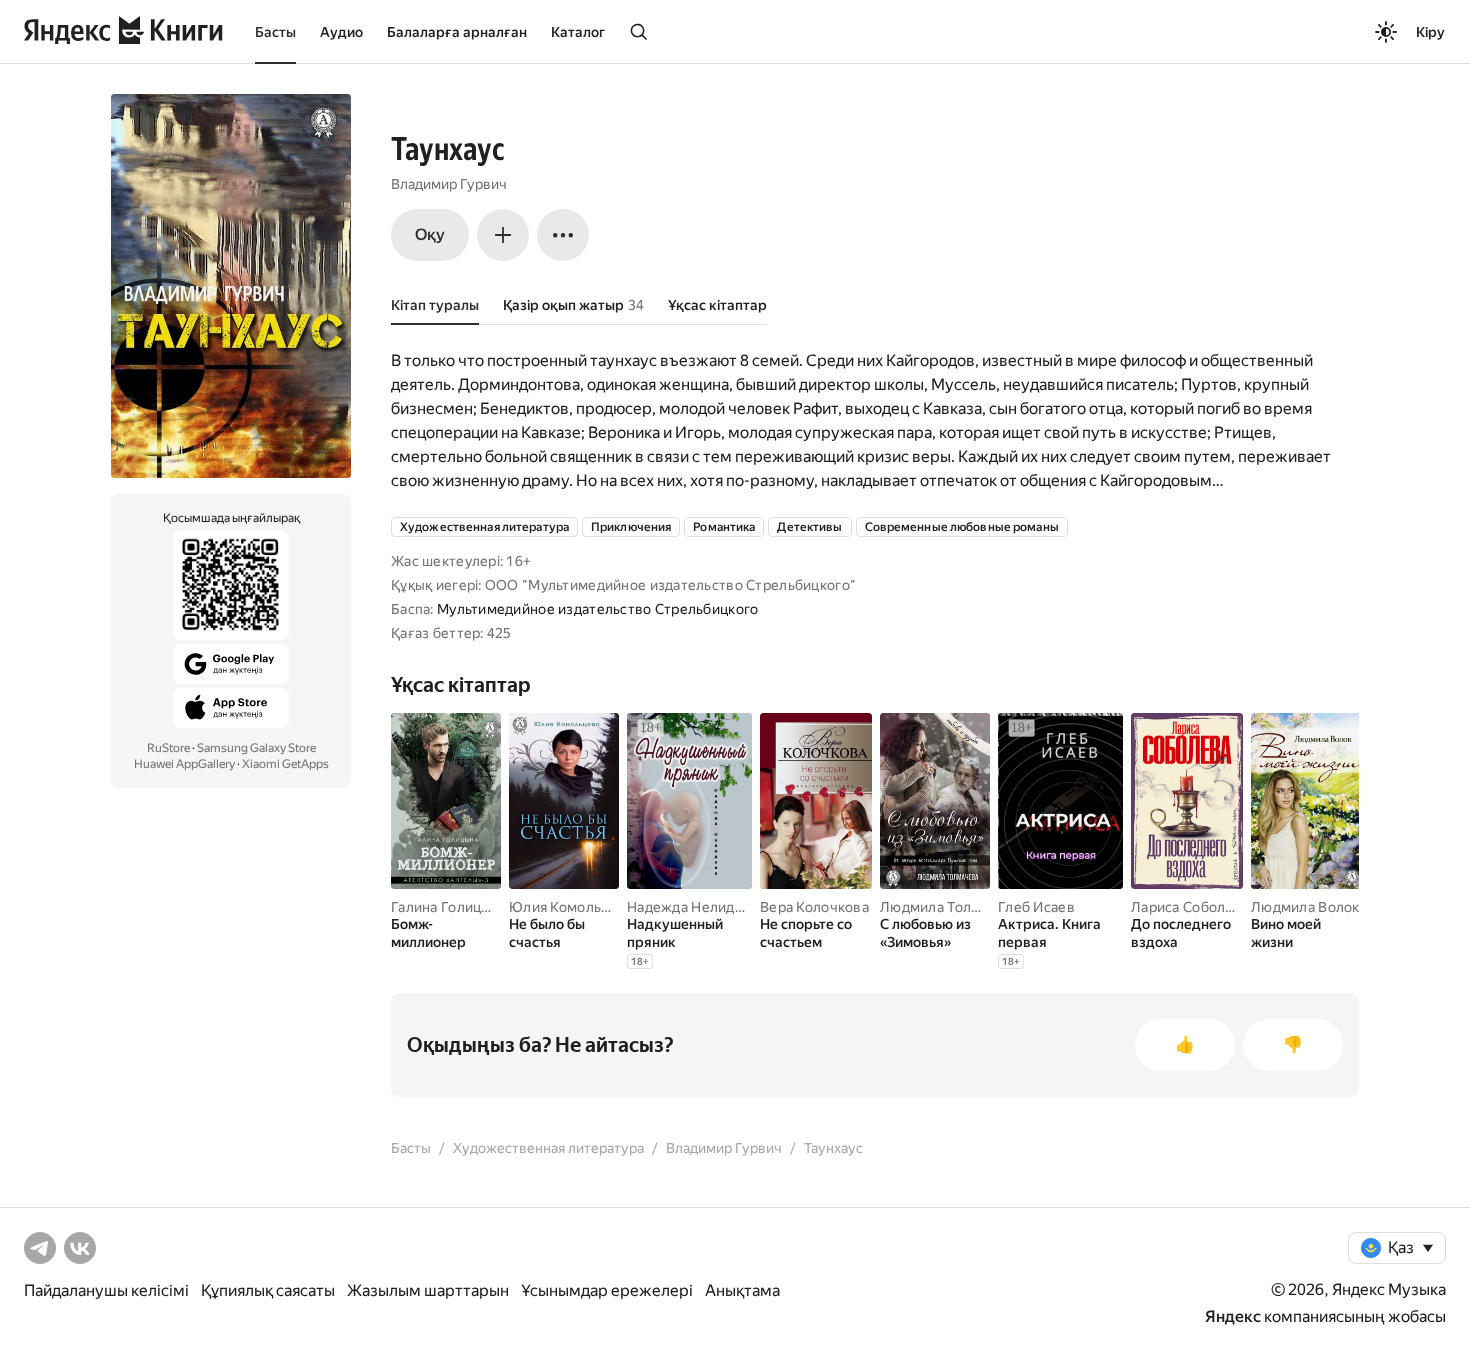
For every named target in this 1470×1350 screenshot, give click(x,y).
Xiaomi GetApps (285, 764)
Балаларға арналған (457, 32)
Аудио (341, 32)
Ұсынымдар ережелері (607, 1290)
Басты (275, 32)
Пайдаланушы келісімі (106, 1290)
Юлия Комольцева (571, 907)
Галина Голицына (449, 907)
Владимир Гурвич (449, 184)
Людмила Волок (1305, 907)
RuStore (168, 748)
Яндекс (1233, 1316)
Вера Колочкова (814, 907)
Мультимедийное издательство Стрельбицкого (597, 609)
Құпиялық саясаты (268, 1290)
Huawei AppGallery (184, 764)
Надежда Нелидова (692, 907)
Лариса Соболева (1190, 907)
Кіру (1430, 32)
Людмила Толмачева (950, 907)
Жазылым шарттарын (428, 1290)
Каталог (578, 32)
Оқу (430, 234)
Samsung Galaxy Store (256, 748)
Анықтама (742, 1290)
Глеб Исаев (1036, 907)
